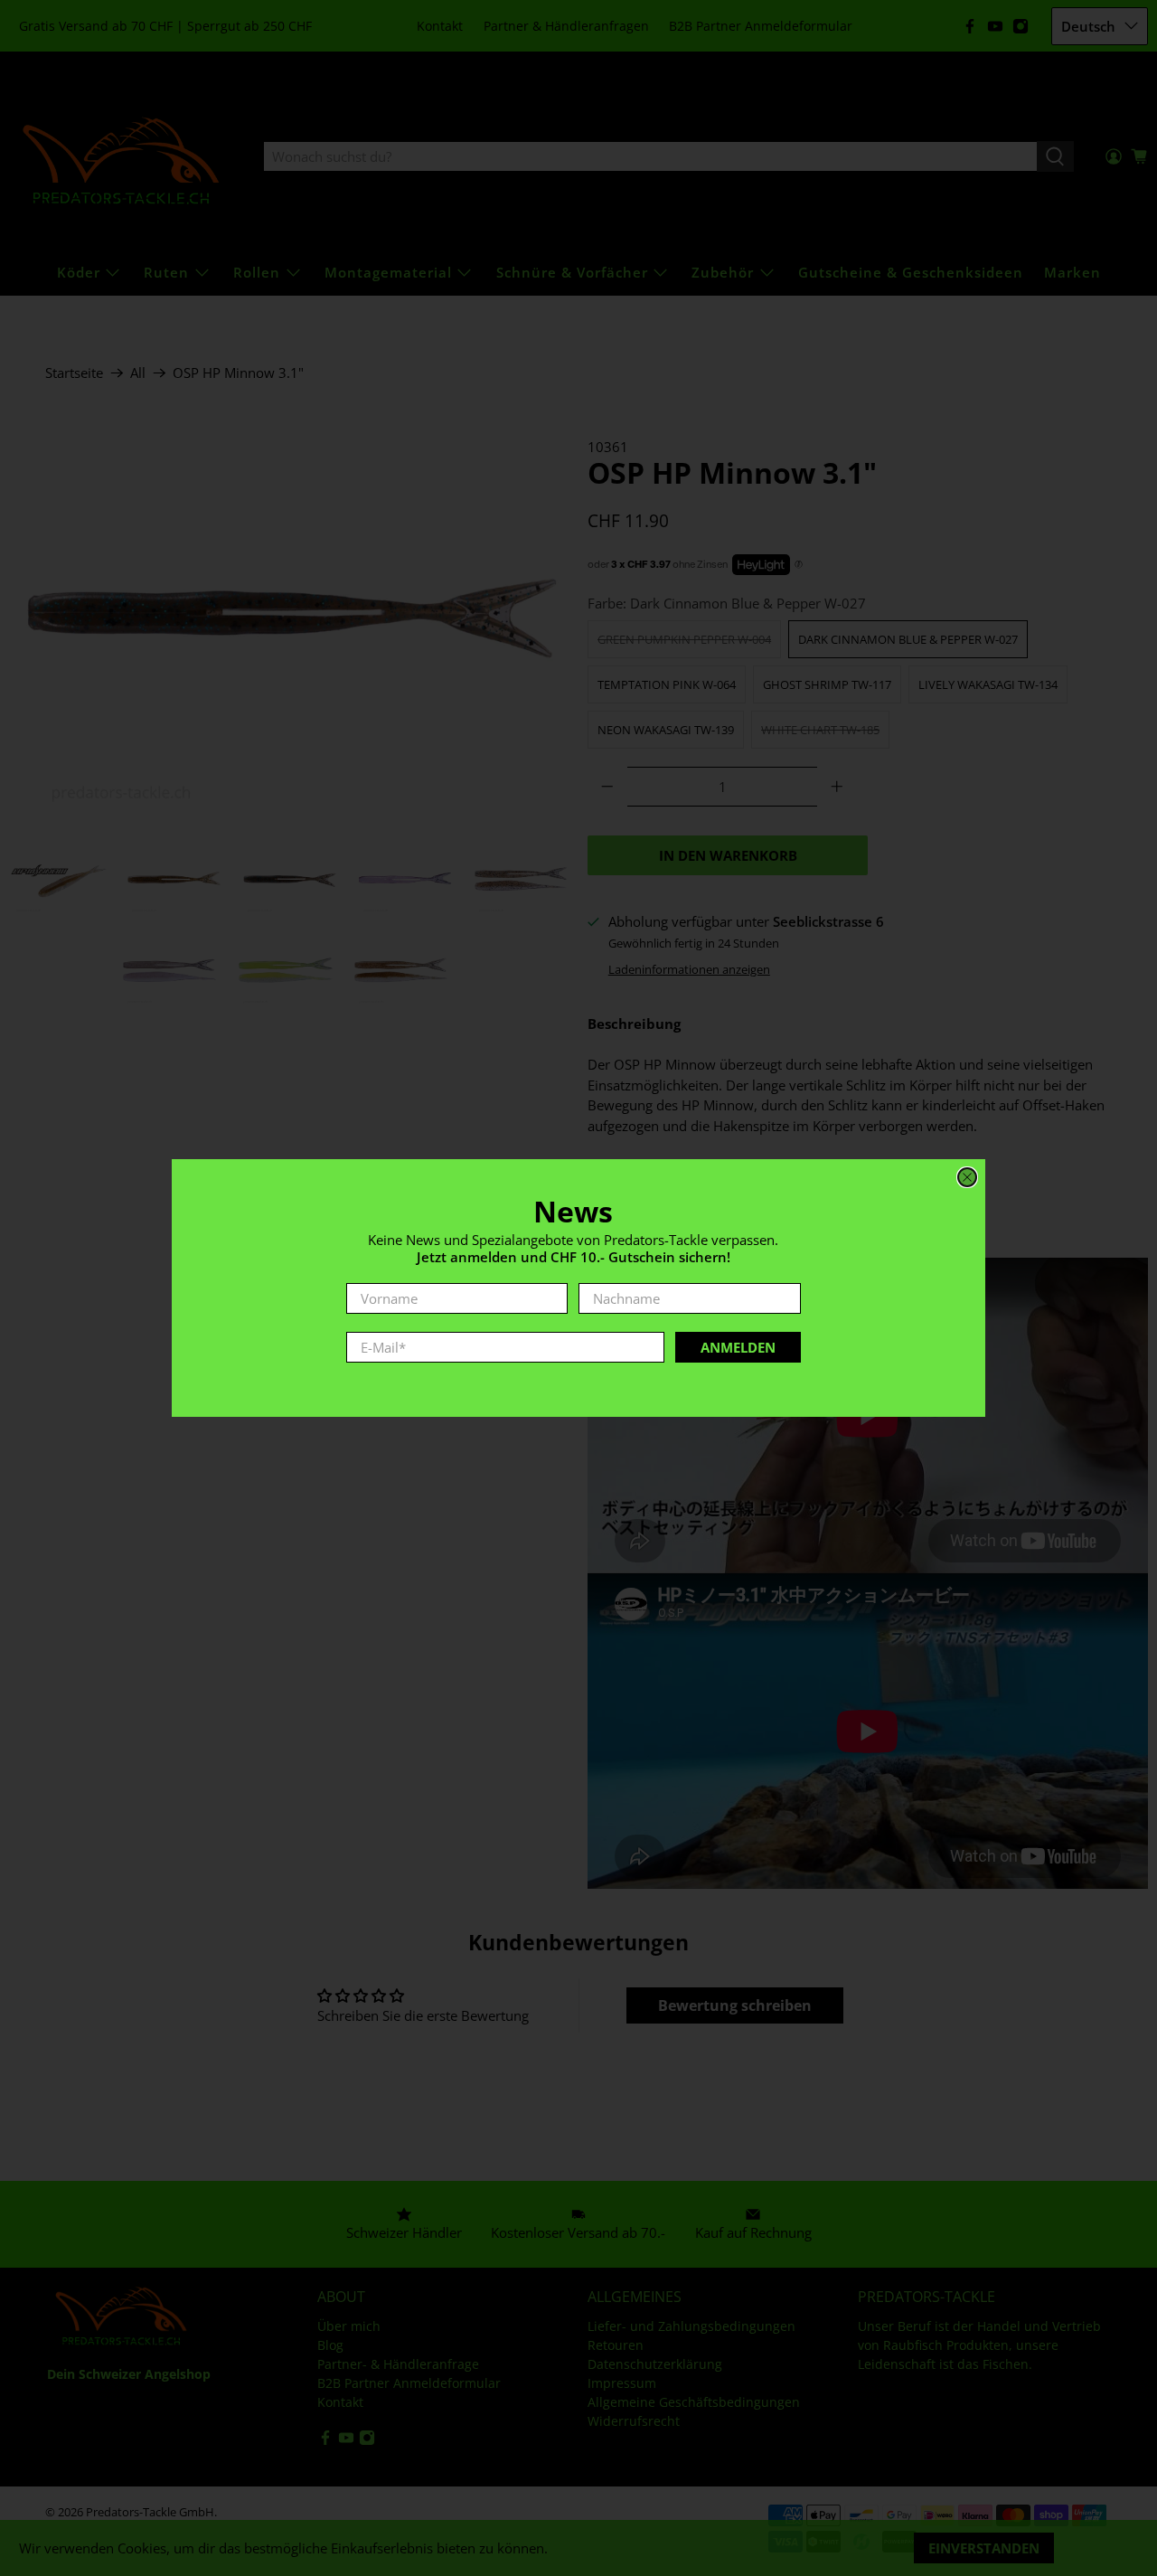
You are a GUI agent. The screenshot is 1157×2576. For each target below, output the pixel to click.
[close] (967, 1177)
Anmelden (738, 1347)
